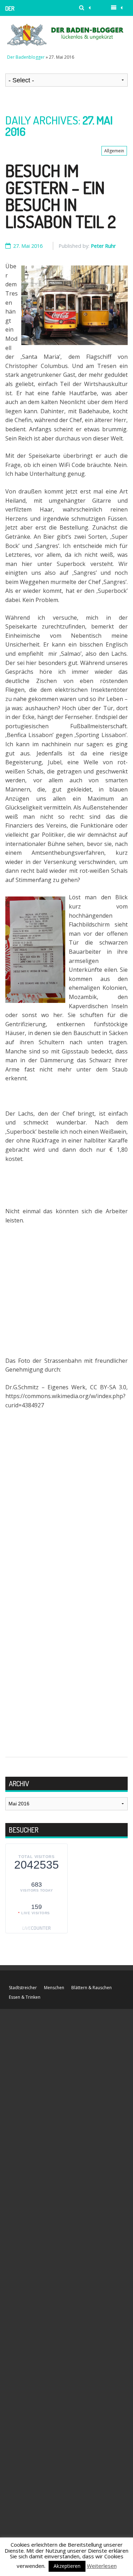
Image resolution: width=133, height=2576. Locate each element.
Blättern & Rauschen (92, 1988)
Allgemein (114, 151)
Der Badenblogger (24, 10)
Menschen (54, 1988)
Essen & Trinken (25, 1997)
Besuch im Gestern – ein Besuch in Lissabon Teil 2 (61, 196)
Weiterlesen (102, 2566)
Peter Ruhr (103, 246)
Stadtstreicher (23, 1988)
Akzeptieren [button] (67, 2566)
